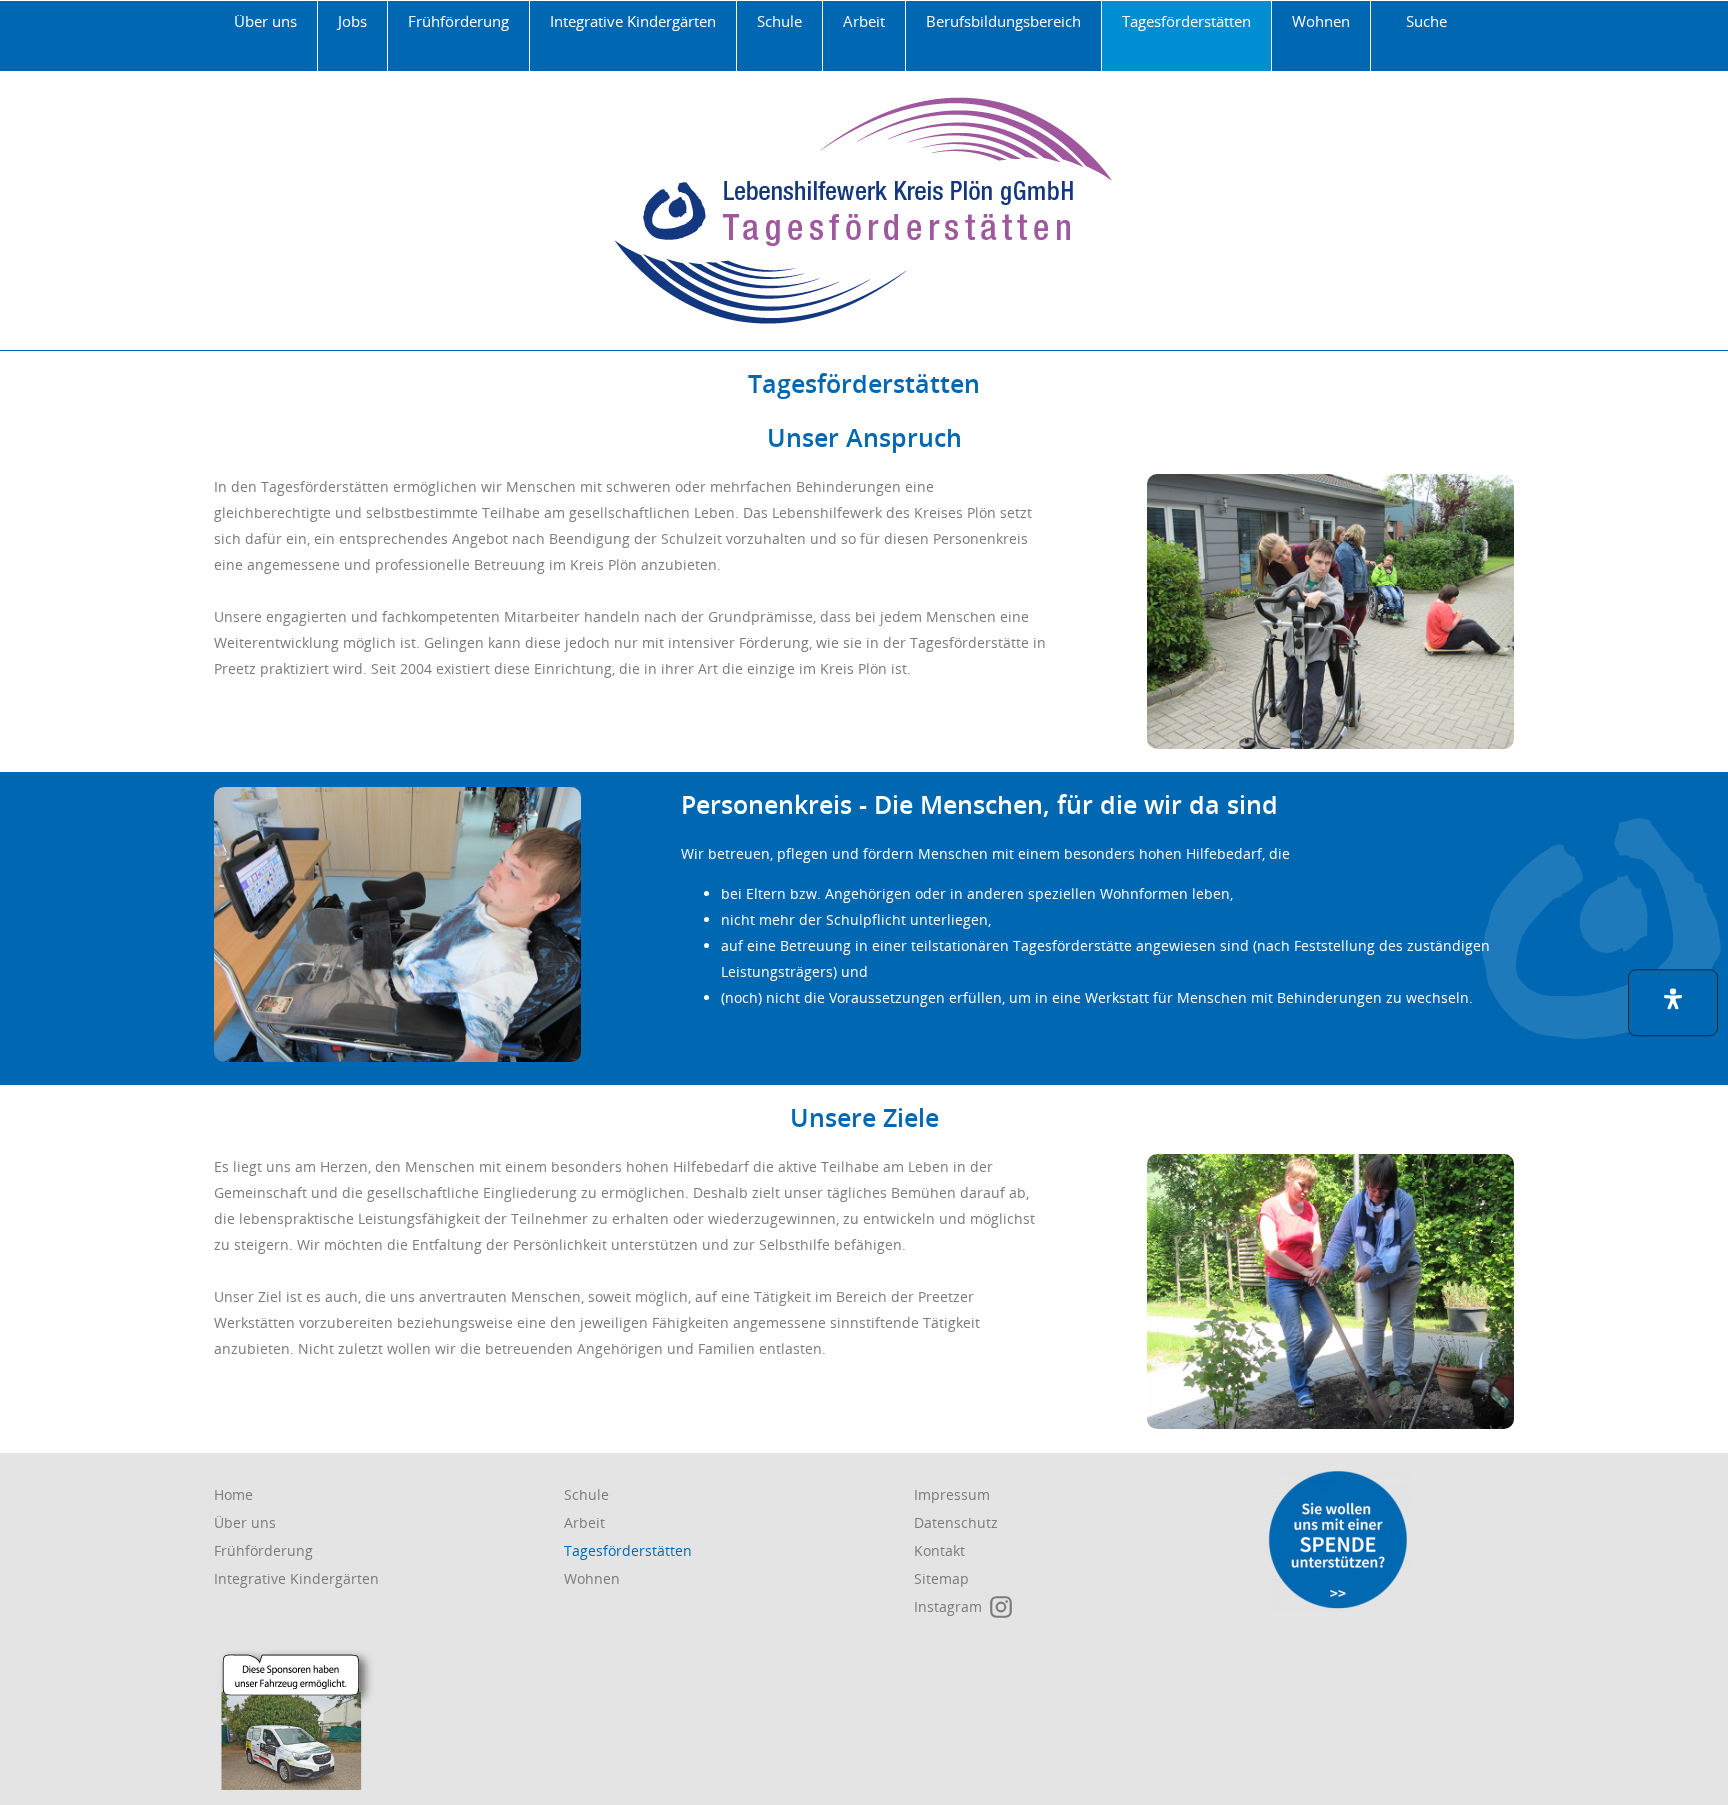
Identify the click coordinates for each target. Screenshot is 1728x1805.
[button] (1673, 1002)
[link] (265, 36)
